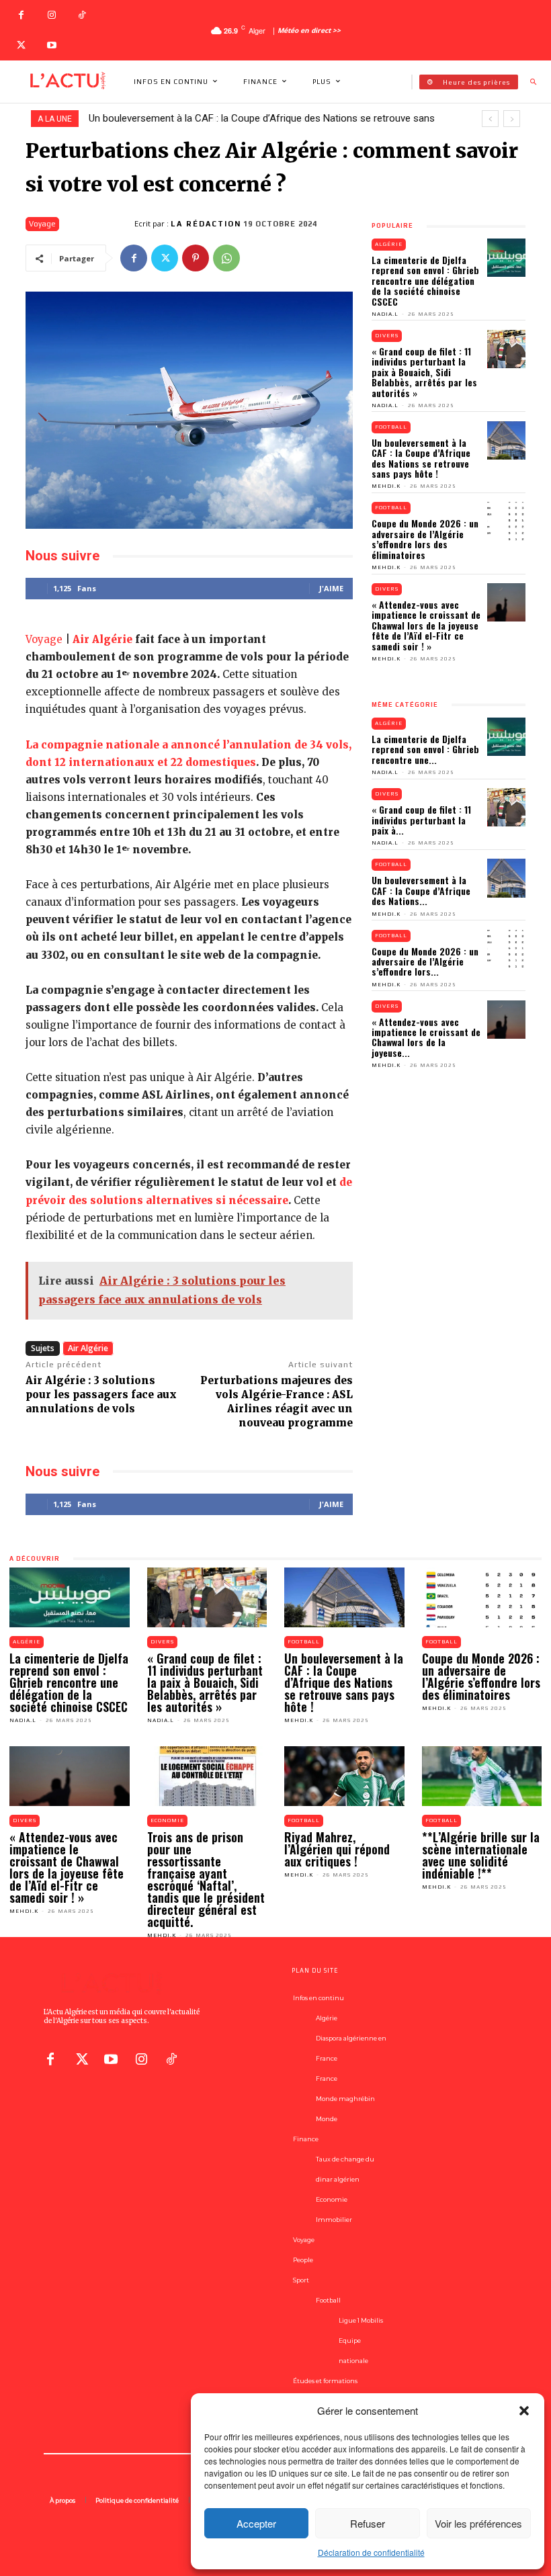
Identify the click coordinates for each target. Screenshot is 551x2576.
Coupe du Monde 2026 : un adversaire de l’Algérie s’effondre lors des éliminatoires (425, 539)
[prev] (490, 119)
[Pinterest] (196, 258)
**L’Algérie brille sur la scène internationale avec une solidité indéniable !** (481, 1855)
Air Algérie (102, 639)
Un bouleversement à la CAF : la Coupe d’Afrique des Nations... (421, 890)
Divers (387, 336)
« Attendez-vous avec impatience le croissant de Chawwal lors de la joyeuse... (426, 1037)
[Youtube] (51, 45)
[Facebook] (21, 15)
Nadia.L (385, 314)
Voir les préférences (478, 2523)
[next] (512, 119)
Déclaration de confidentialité (371, 2552)
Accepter (256, 2523)
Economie (167, 1820)
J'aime (331, 588)
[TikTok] (82, 15)
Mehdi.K (386, 486)
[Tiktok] (171, 2057)
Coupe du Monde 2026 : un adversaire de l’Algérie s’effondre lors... (425, 961)
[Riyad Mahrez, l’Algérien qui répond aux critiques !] (344, 1776)
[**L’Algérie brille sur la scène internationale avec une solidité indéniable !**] (482, 1776)
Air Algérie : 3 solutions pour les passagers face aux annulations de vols (101, 1394)
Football (391, 427)
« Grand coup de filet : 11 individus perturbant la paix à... (421, 820)
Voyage (42, 224)
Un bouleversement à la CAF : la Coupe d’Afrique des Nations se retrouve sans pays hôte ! (421, 458)
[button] (524, 2411)
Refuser (368, 2523)
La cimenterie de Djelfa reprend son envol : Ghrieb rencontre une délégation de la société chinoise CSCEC (425, 281)
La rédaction (206, 224)
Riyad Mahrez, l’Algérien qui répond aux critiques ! (337, 1849)
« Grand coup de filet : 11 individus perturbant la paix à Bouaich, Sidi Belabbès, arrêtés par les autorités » (424, 372)
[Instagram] (51, 15)
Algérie (389, 244)
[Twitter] (21, 45)
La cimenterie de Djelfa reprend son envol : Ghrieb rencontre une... (425, 749)
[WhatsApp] (226, 258)
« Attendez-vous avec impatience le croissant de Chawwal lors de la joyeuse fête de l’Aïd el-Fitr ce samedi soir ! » (426, 625)
